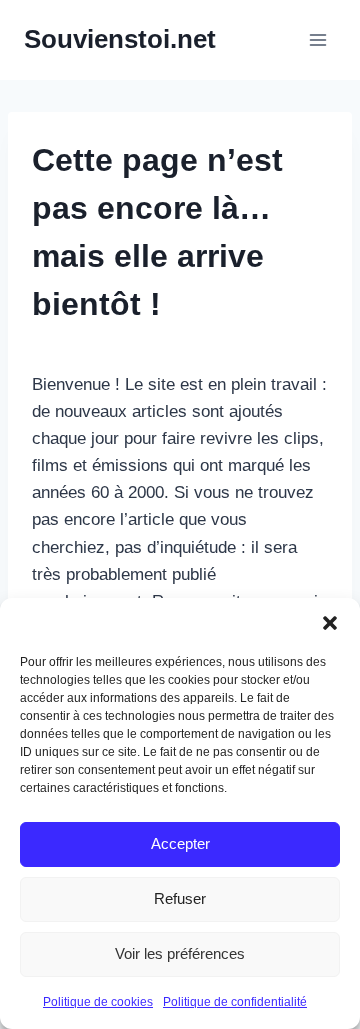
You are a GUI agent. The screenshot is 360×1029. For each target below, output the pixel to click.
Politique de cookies (98, 1002)
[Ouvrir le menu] (317, 39)
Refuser (180, 898)
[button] (330, 623)
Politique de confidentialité (235, 1002)
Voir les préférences (180, 953)
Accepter (180, 843)
